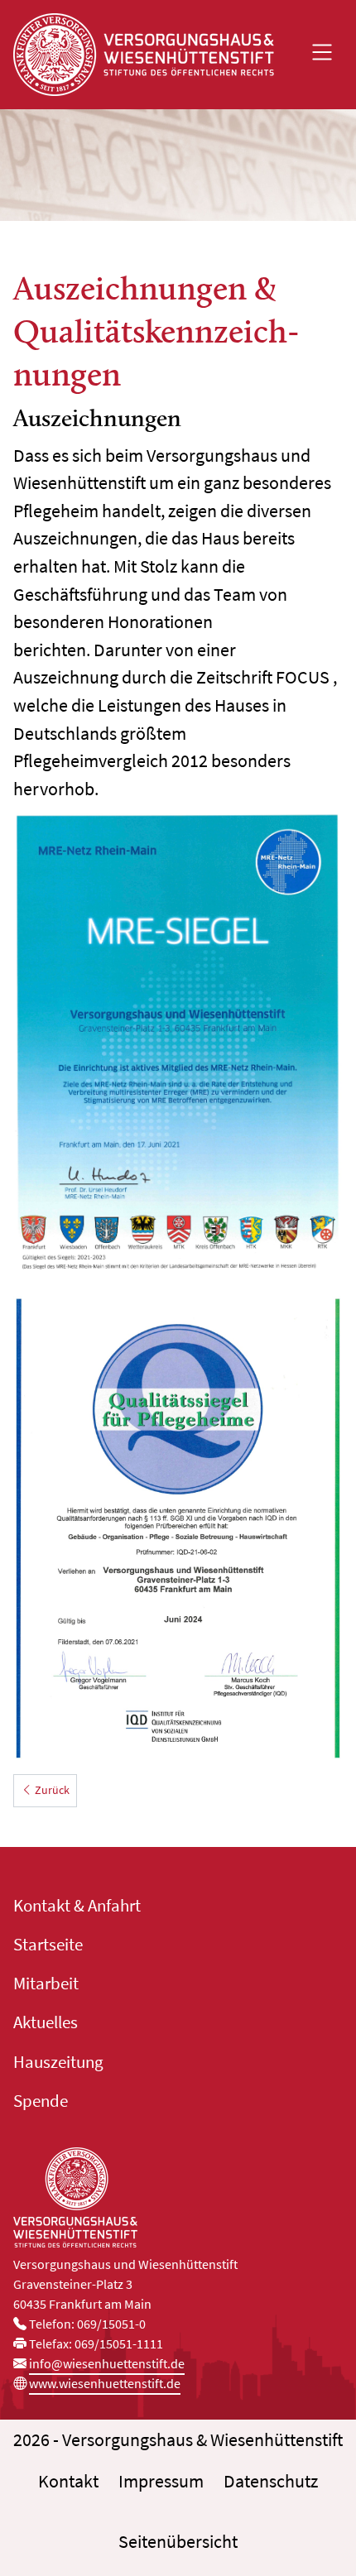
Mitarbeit (46, 1984)
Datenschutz (271, 2481)
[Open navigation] (322, 54)
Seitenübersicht (178, 2541)
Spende (41, 2101)
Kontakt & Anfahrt (77, 1906)
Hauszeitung (58, 2062)
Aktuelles (46, 2022)
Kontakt (68, 2481)
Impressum (161, 2481)
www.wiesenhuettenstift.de (105, 2383)
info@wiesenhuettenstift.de (107, 2363)
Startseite (48, 1945)
